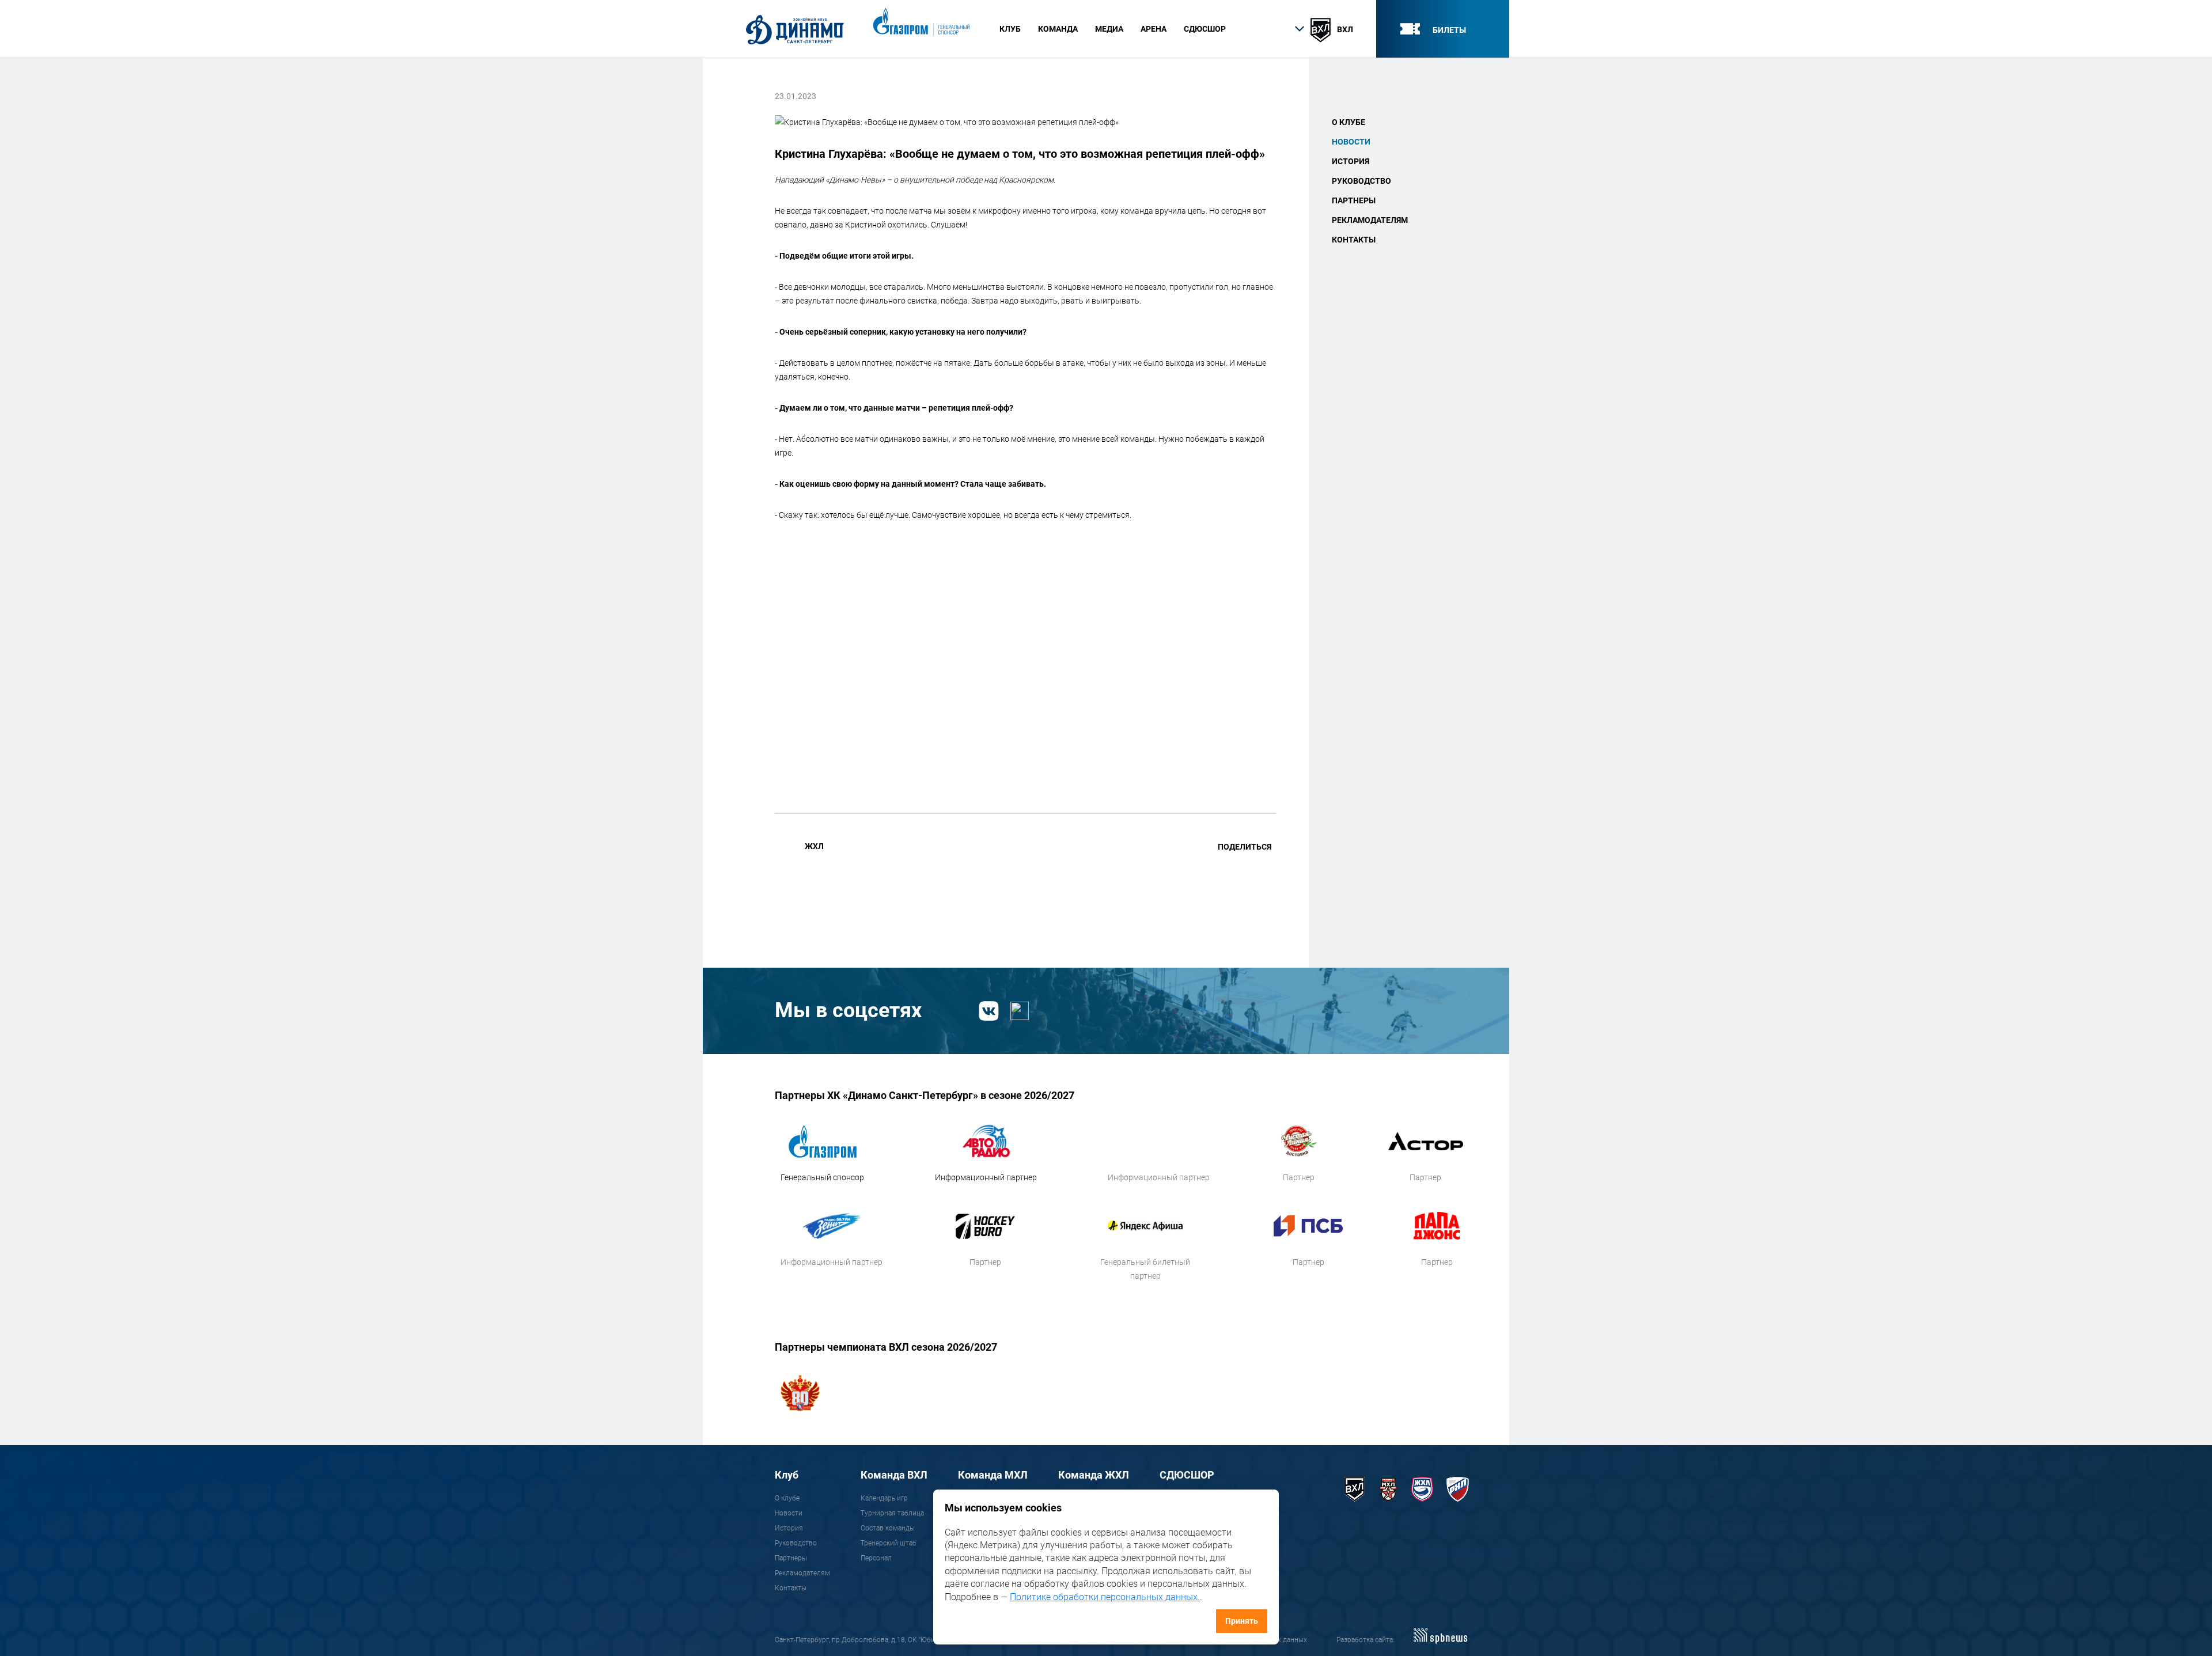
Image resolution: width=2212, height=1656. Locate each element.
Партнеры (1354, 200)
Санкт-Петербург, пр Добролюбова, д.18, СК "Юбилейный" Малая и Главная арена (906, 1640)
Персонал (876, 1558)
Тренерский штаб (889, 1543)
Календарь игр (884, 1498)
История (1351, 161)
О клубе (1349, 122)
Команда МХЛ (993, 1475)
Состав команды (888, 1528)
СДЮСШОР (1205, 29)
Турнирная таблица (892, 1513)
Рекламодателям (1370, 220)
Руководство (1361, 181)
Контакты (1354, 240)
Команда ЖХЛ (1094, 1475)
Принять (1242, 1621)
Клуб (787, 1475)
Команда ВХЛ (894, 1475)
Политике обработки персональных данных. (1105, 1597)
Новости (1351, 142)
